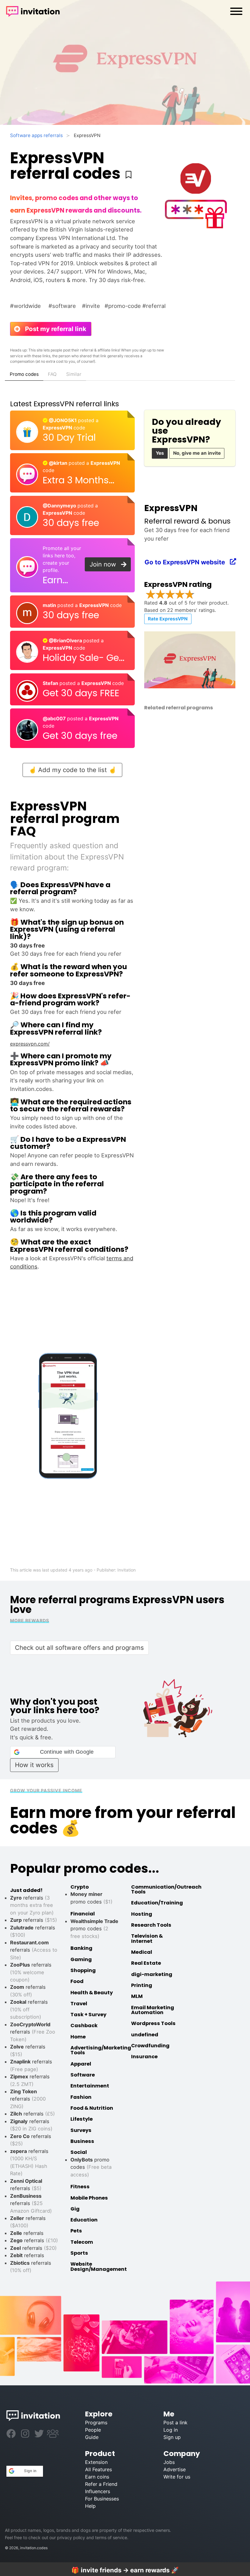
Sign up (172, 2437)
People (93, 2430)
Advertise (175, 2469)
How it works (34, 1765)
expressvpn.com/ (30, 1044)
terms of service (111, 2537)
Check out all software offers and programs (79, 1648)
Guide (92, 2437)
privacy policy (71, 2537)
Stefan (51, 683)
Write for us (177, 2477)
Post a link (175, 2422)
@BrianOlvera (65, 640)
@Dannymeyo (60, 506)
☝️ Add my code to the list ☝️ (72, 770)
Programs (96, 2422)
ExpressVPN (58, 428)
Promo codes (24, 374)
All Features (98, 2469)
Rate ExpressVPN (168, 619)
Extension (96, 2462)
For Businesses (102, 2499)
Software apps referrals (36, 135)
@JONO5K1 (63, 420)
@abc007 (55, 718)
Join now (106, 564)
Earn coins (97, 2477)
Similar (74, 374)
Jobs (169, 2462)
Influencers (98, 2491)
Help (90, 2506)
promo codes (94, 1929)
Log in (171, 2430)
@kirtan (58, 463)
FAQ (52, 374)
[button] (63, 1752)
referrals (34, 1920)
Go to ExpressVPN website (188, 562)
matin (50, 605)
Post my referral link (53, 329)
